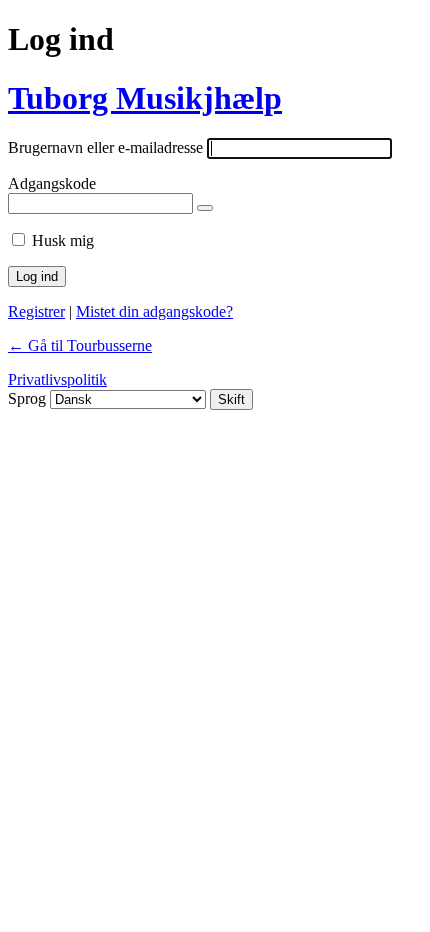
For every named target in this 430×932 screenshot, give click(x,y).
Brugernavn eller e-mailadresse (105, 147)
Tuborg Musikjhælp (145, 98)
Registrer (36, 311)
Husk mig (63, 240)
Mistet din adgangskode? (154, 311)
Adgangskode (52, 183)
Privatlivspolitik (57, 379)
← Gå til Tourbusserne (80, 345)
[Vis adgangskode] (205, 208)
